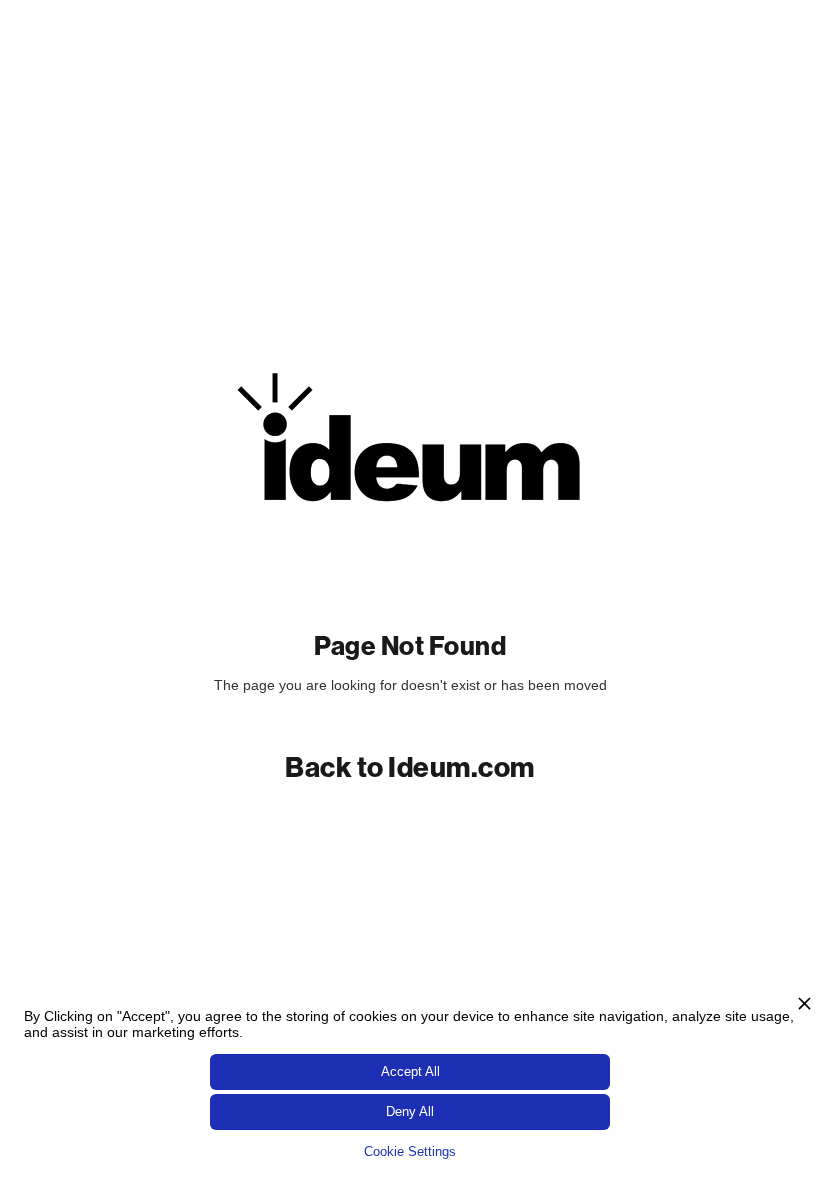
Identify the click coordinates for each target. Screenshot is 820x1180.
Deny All (410, 1111)
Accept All (410, 1071)
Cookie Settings (410, 1151)
